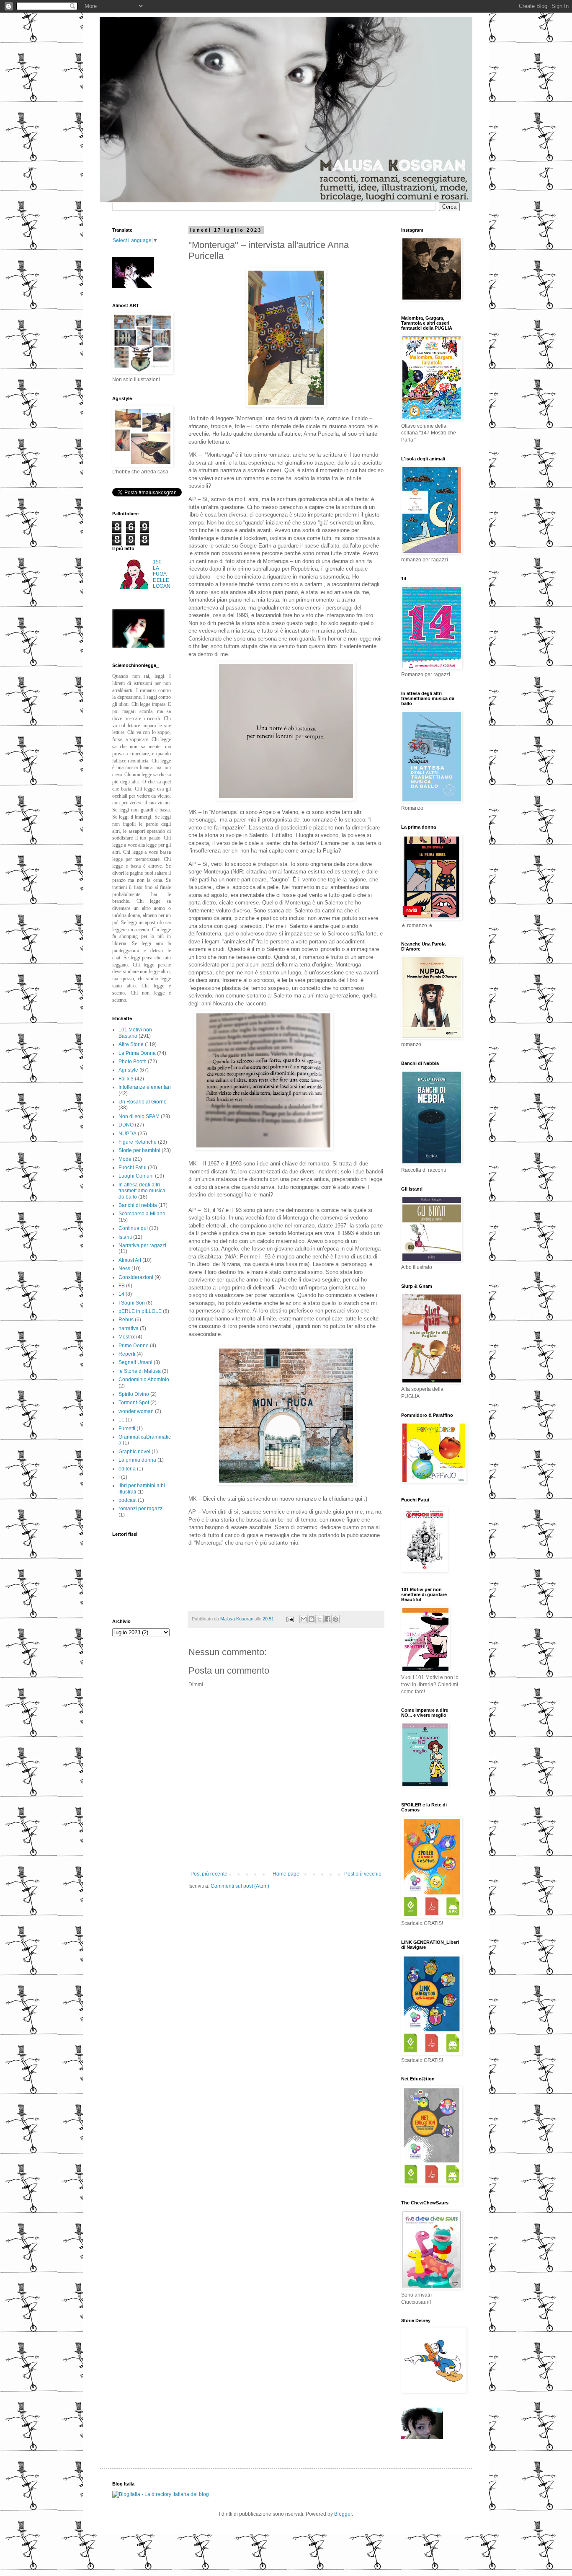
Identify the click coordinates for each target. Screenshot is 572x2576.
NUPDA (128, 1134)
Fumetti (127, 1429)
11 (121, 1420)
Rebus (126, 1320)
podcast (128, 1500)
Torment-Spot (134, 1403)
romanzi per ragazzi (141, 1509)
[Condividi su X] (319, 1619)
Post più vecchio (363, 1874)
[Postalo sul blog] (312, 1619)
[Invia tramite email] (304, 1619)
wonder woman (136, 1411)
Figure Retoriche (138, 1142)
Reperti (127, 1354)
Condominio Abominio (144, 1380)
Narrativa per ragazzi (142, 1245)
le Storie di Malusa (140, 1371)
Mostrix (127, 1337)
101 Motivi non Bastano (135, 1033)
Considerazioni (136, 1277)
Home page (286, 1874)
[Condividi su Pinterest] (335, 1619)
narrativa (129, 1328)
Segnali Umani (135, 1362)
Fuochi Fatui (133, 1168)
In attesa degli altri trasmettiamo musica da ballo (142, 1191)
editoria (127, 1469)
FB (122, 1286)
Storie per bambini (139, 1150)
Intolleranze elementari (145, 1087)
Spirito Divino (134, 1394)
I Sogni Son (132, 1303)
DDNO (126, 1125)
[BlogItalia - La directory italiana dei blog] (161, 2494)
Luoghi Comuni (136, 1176)
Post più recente (209, 1874)
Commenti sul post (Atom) (240, 1886)
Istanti (125, 1237)
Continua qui (133, 1228)
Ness (124, 1269)
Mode (125, 1159)
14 (121, 1294)
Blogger (343, 2514)
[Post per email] (290, 1619)
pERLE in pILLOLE (140, 1311)
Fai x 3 (126, 1079)
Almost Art (130, 1260)
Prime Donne (134, 1346)
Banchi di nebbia (138, 1205)
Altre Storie (131, 1044)
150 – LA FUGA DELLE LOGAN (162, 574)
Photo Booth (133, 1062)
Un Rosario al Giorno (143, 1102)
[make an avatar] (138, 646)
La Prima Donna (137, 1053)
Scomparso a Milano (142, 1214)
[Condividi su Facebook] (327, 1619)
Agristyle (128, 1070)
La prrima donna (137, 1460)
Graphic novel (134, 1452)
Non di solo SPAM (139, 1116)
